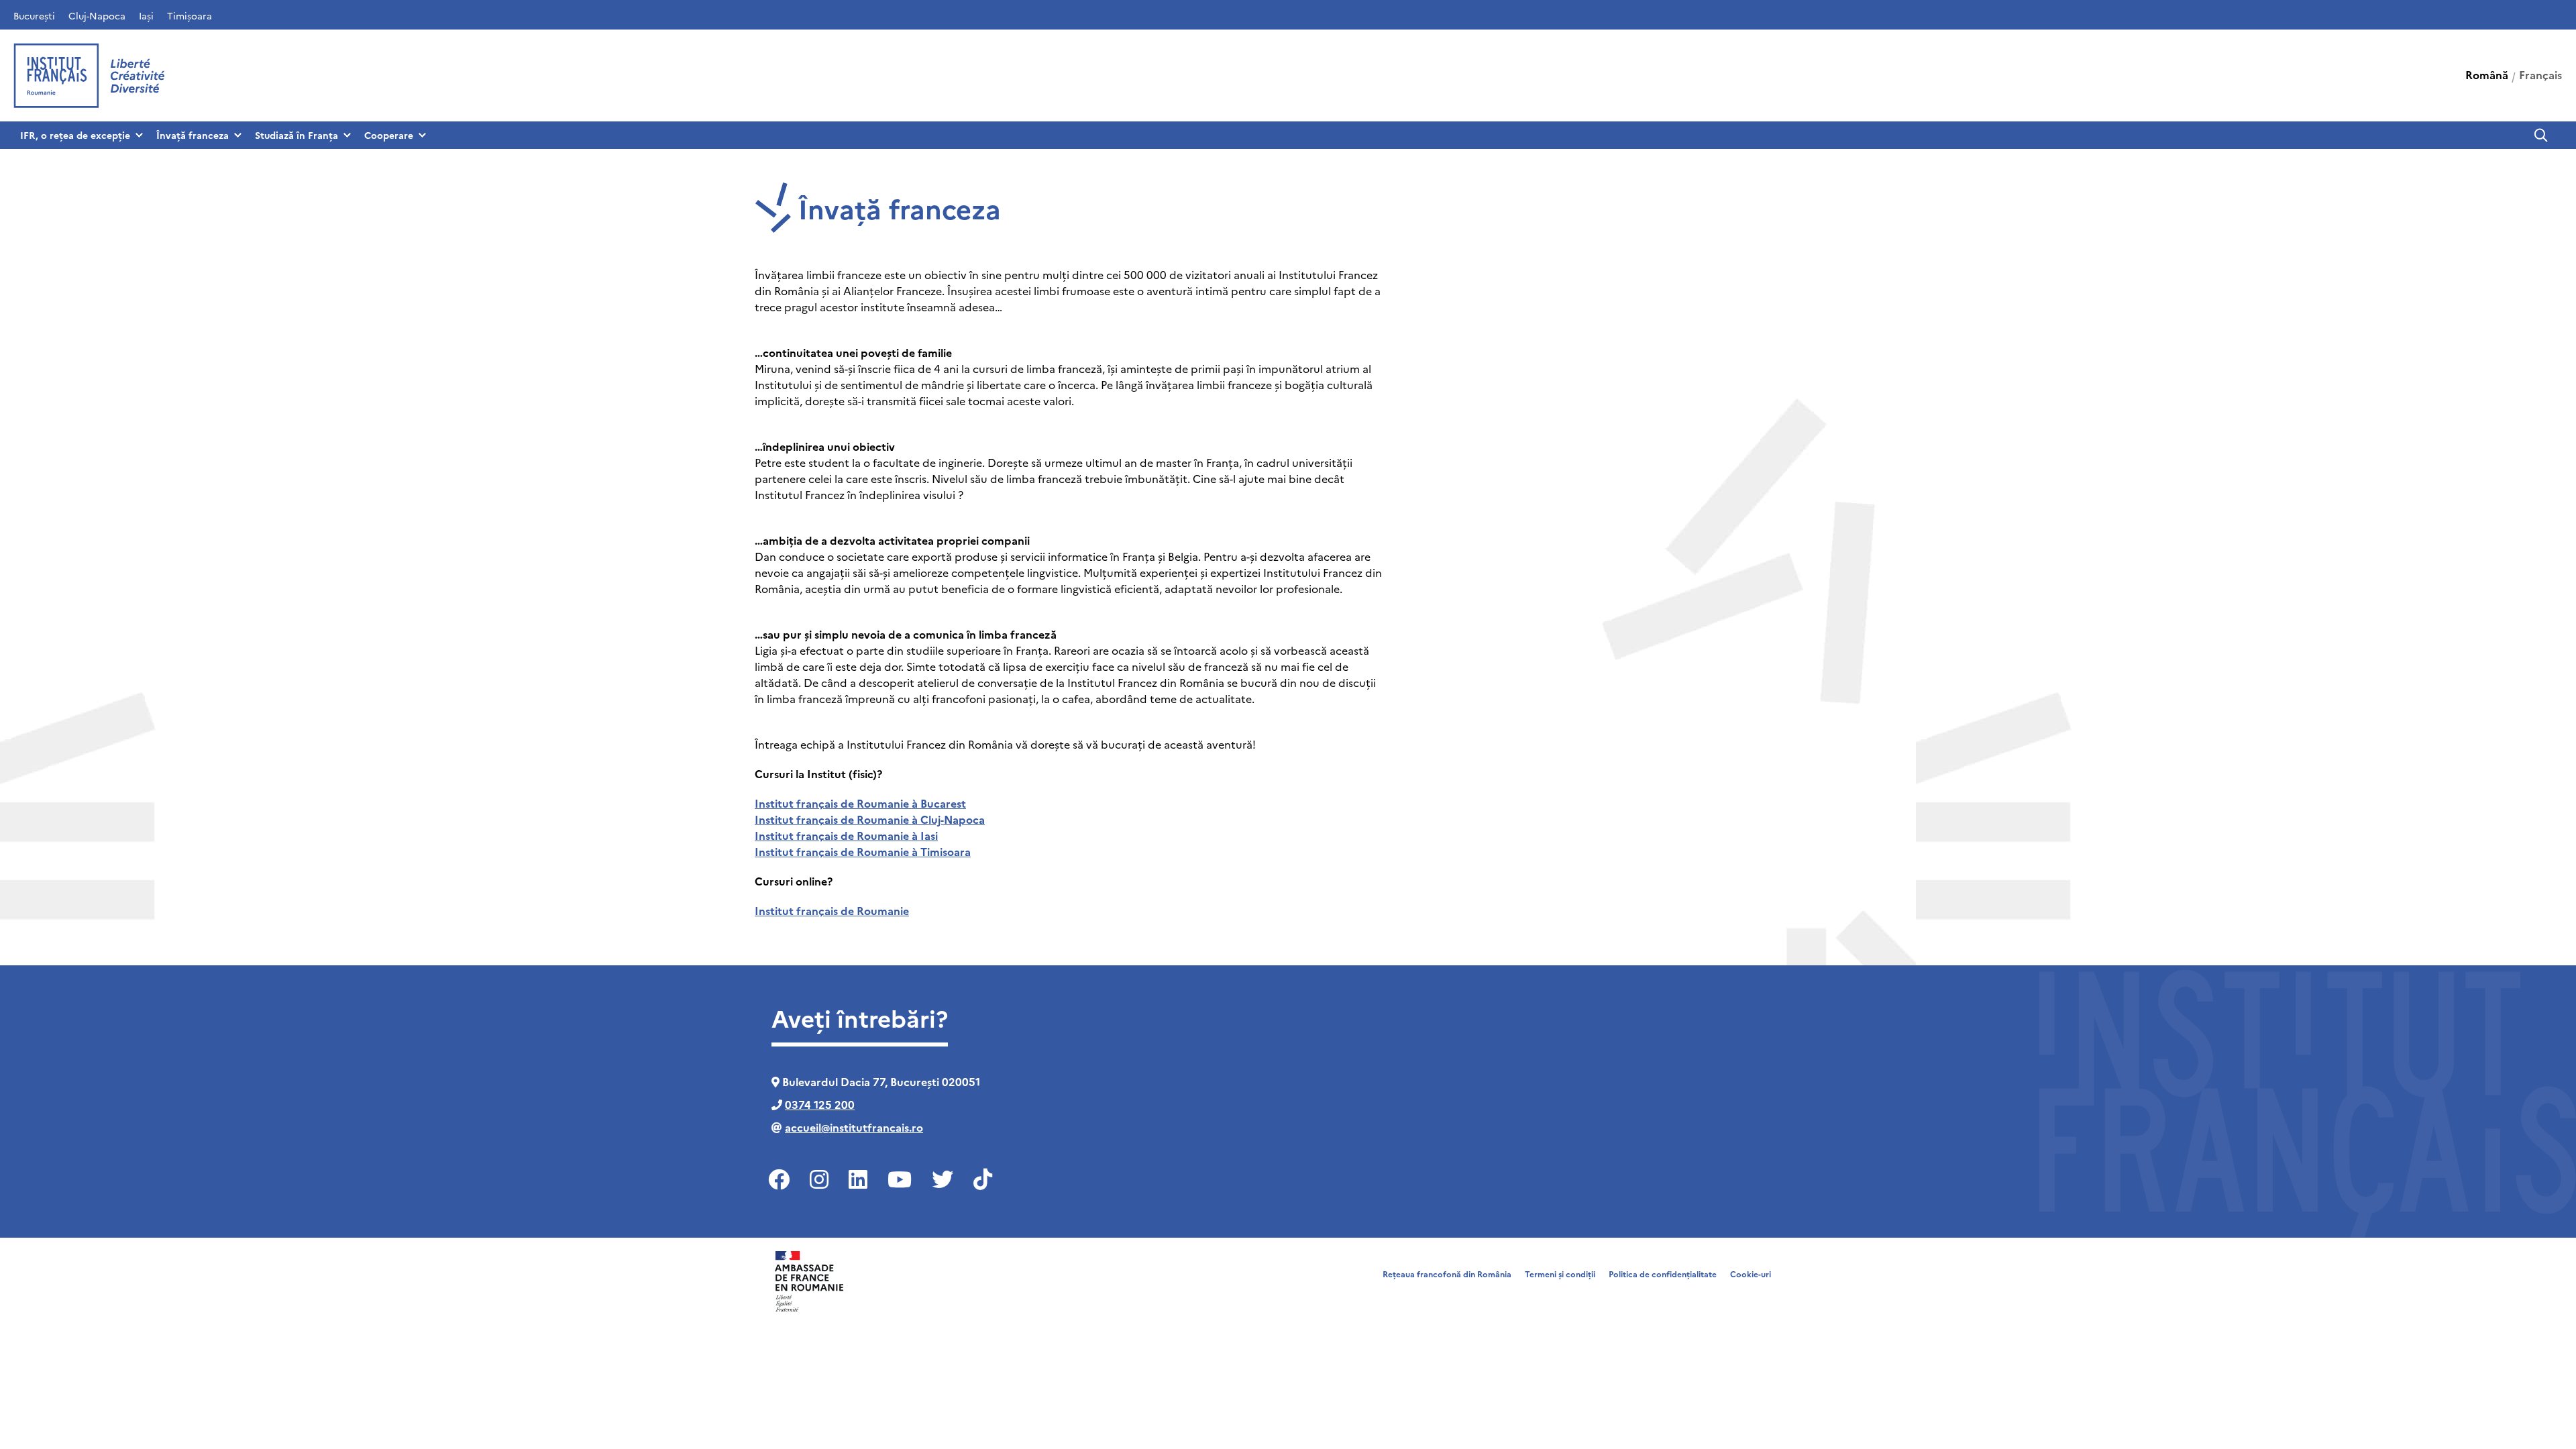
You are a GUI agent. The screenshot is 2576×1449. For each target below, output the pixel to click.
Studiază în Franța (297, 135)
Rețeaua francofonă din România (1447, 1274)
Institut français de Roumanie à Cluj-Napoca (870, 819)
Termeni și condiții (1560, 1274)
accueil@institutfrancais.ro (854, 1127)
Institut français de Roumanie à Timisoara (863, 851)
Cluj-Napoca (97, 15)
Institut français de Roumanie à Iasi (846, 835)
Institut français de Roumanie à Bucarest (860, 803)
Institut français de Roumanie (832, 910)
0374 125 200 (820, 1104)
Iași (146, 15)
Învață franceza (193, 135)
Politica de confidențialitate (1663, 1274)
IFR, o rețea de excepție (75, 135)
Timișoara (190, 15)
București (34, 15)
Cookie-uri (1751, 1274)
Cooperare (389, 135)
